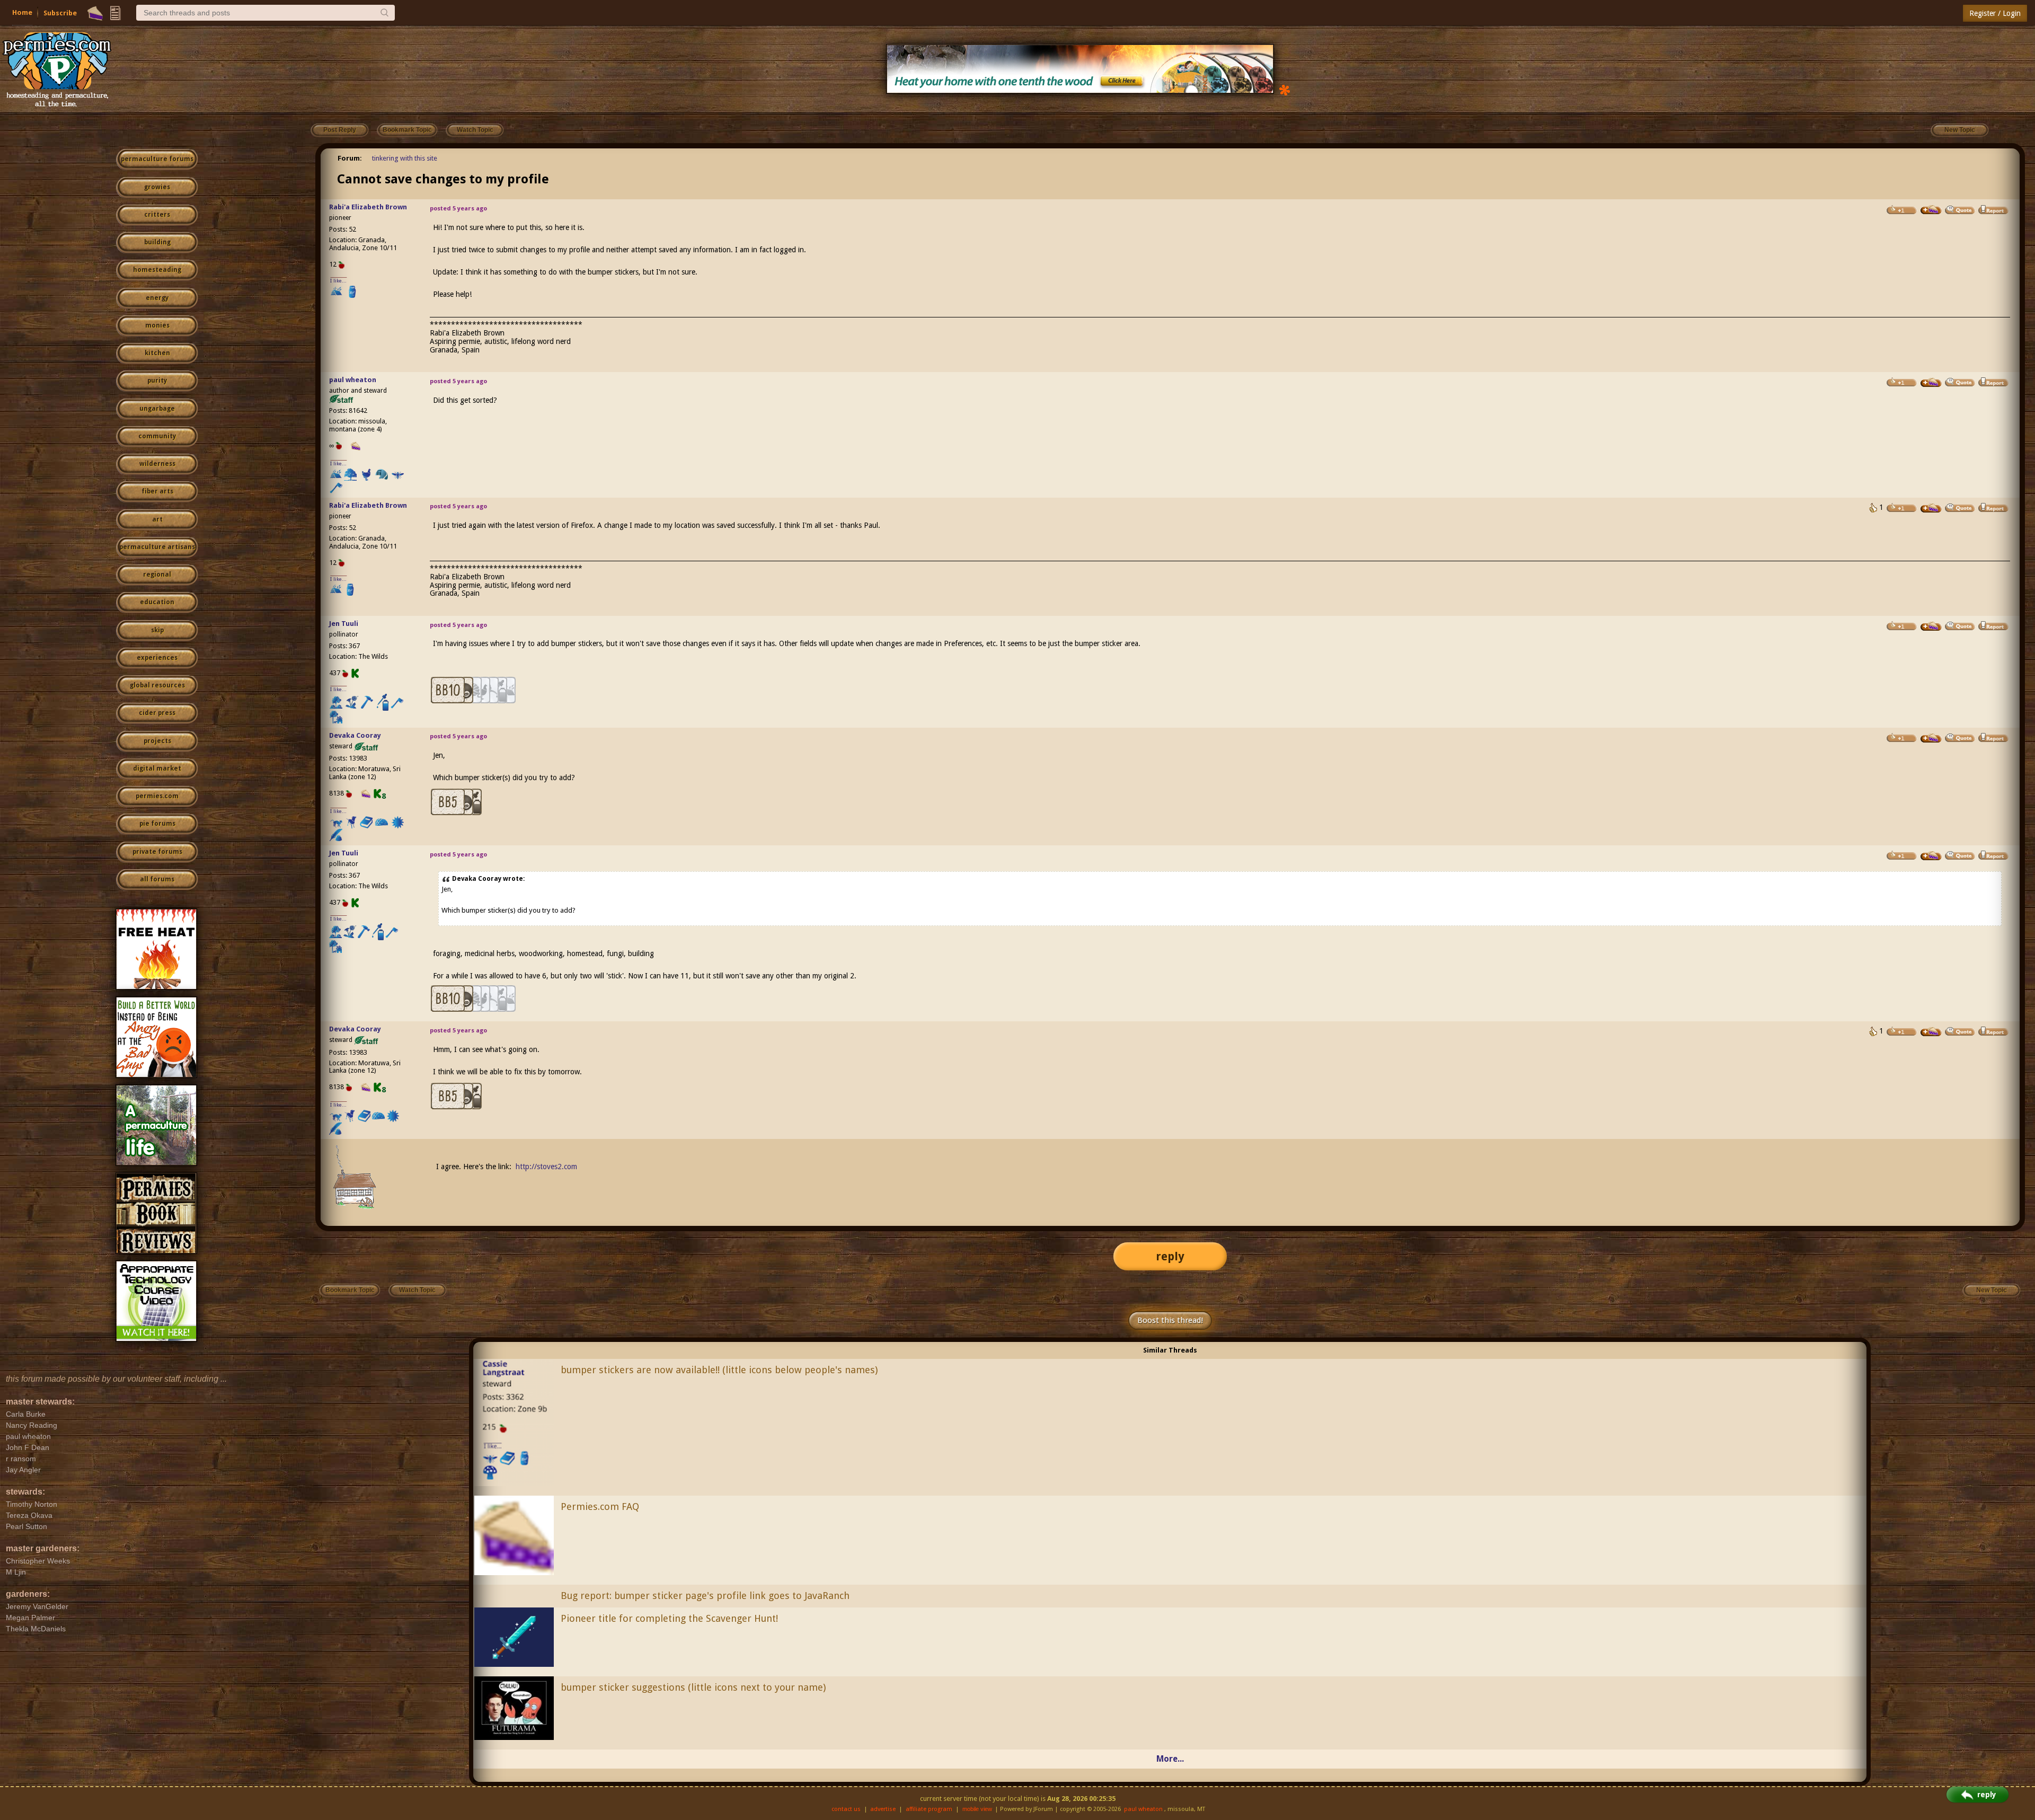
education (157, 602)
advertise (883, 1809)
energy (157, 298)
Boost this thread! (1170, 1320)
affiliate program (929, 1809)
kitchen (157, 353)
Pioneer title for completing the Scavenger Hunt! (669, 1618)
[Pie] (95, 13)
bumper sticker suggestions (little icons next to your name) (693, 1687)
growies (157, 187)
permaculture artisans (157, 547)
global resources (157, 685)
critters (157, 215)
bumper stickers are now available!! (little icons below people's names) (719, 1370)
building (157, 242)
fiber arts (157, 491)
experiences (157, 658)
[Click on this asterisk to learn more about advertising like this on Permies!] (1285, 89)
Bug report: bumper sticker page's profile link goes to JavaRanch (705, 1596)
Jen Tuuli (344, 624)
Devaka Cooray (355, 735)
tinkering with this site (405, 158)
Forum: (350, 158)
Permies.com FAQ (600, 1507)
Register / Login (1995, 13)
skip (157, 630)
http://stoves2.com (546, 1167)
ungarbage (157, 409)
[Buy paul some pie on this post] (1931, 383)
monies (157, 325)
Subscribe (60, 13)
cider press (157, 713)
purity (157, 381)
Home (22, 12)
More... (1170, 1759)
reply (1170, 1256)
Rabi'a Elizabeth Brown (368, 207)
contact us (846, 1809)
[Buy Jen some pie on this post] (1931, 626)
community (157, 436)
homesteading (157, 270)
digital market (157, 768)
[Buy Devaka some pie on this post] (1931, 738)
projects (157, 741)
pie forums (157, 824)
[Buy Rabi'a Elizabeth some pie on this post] (1931, 210)
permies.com (157, 796)
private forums (157, 852)
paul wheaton (353, 380)
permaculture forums (157, 159)
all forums (157, 879)
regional (157, 575)
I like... (338, 281)
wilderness (157, 464)
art (157, 519)
